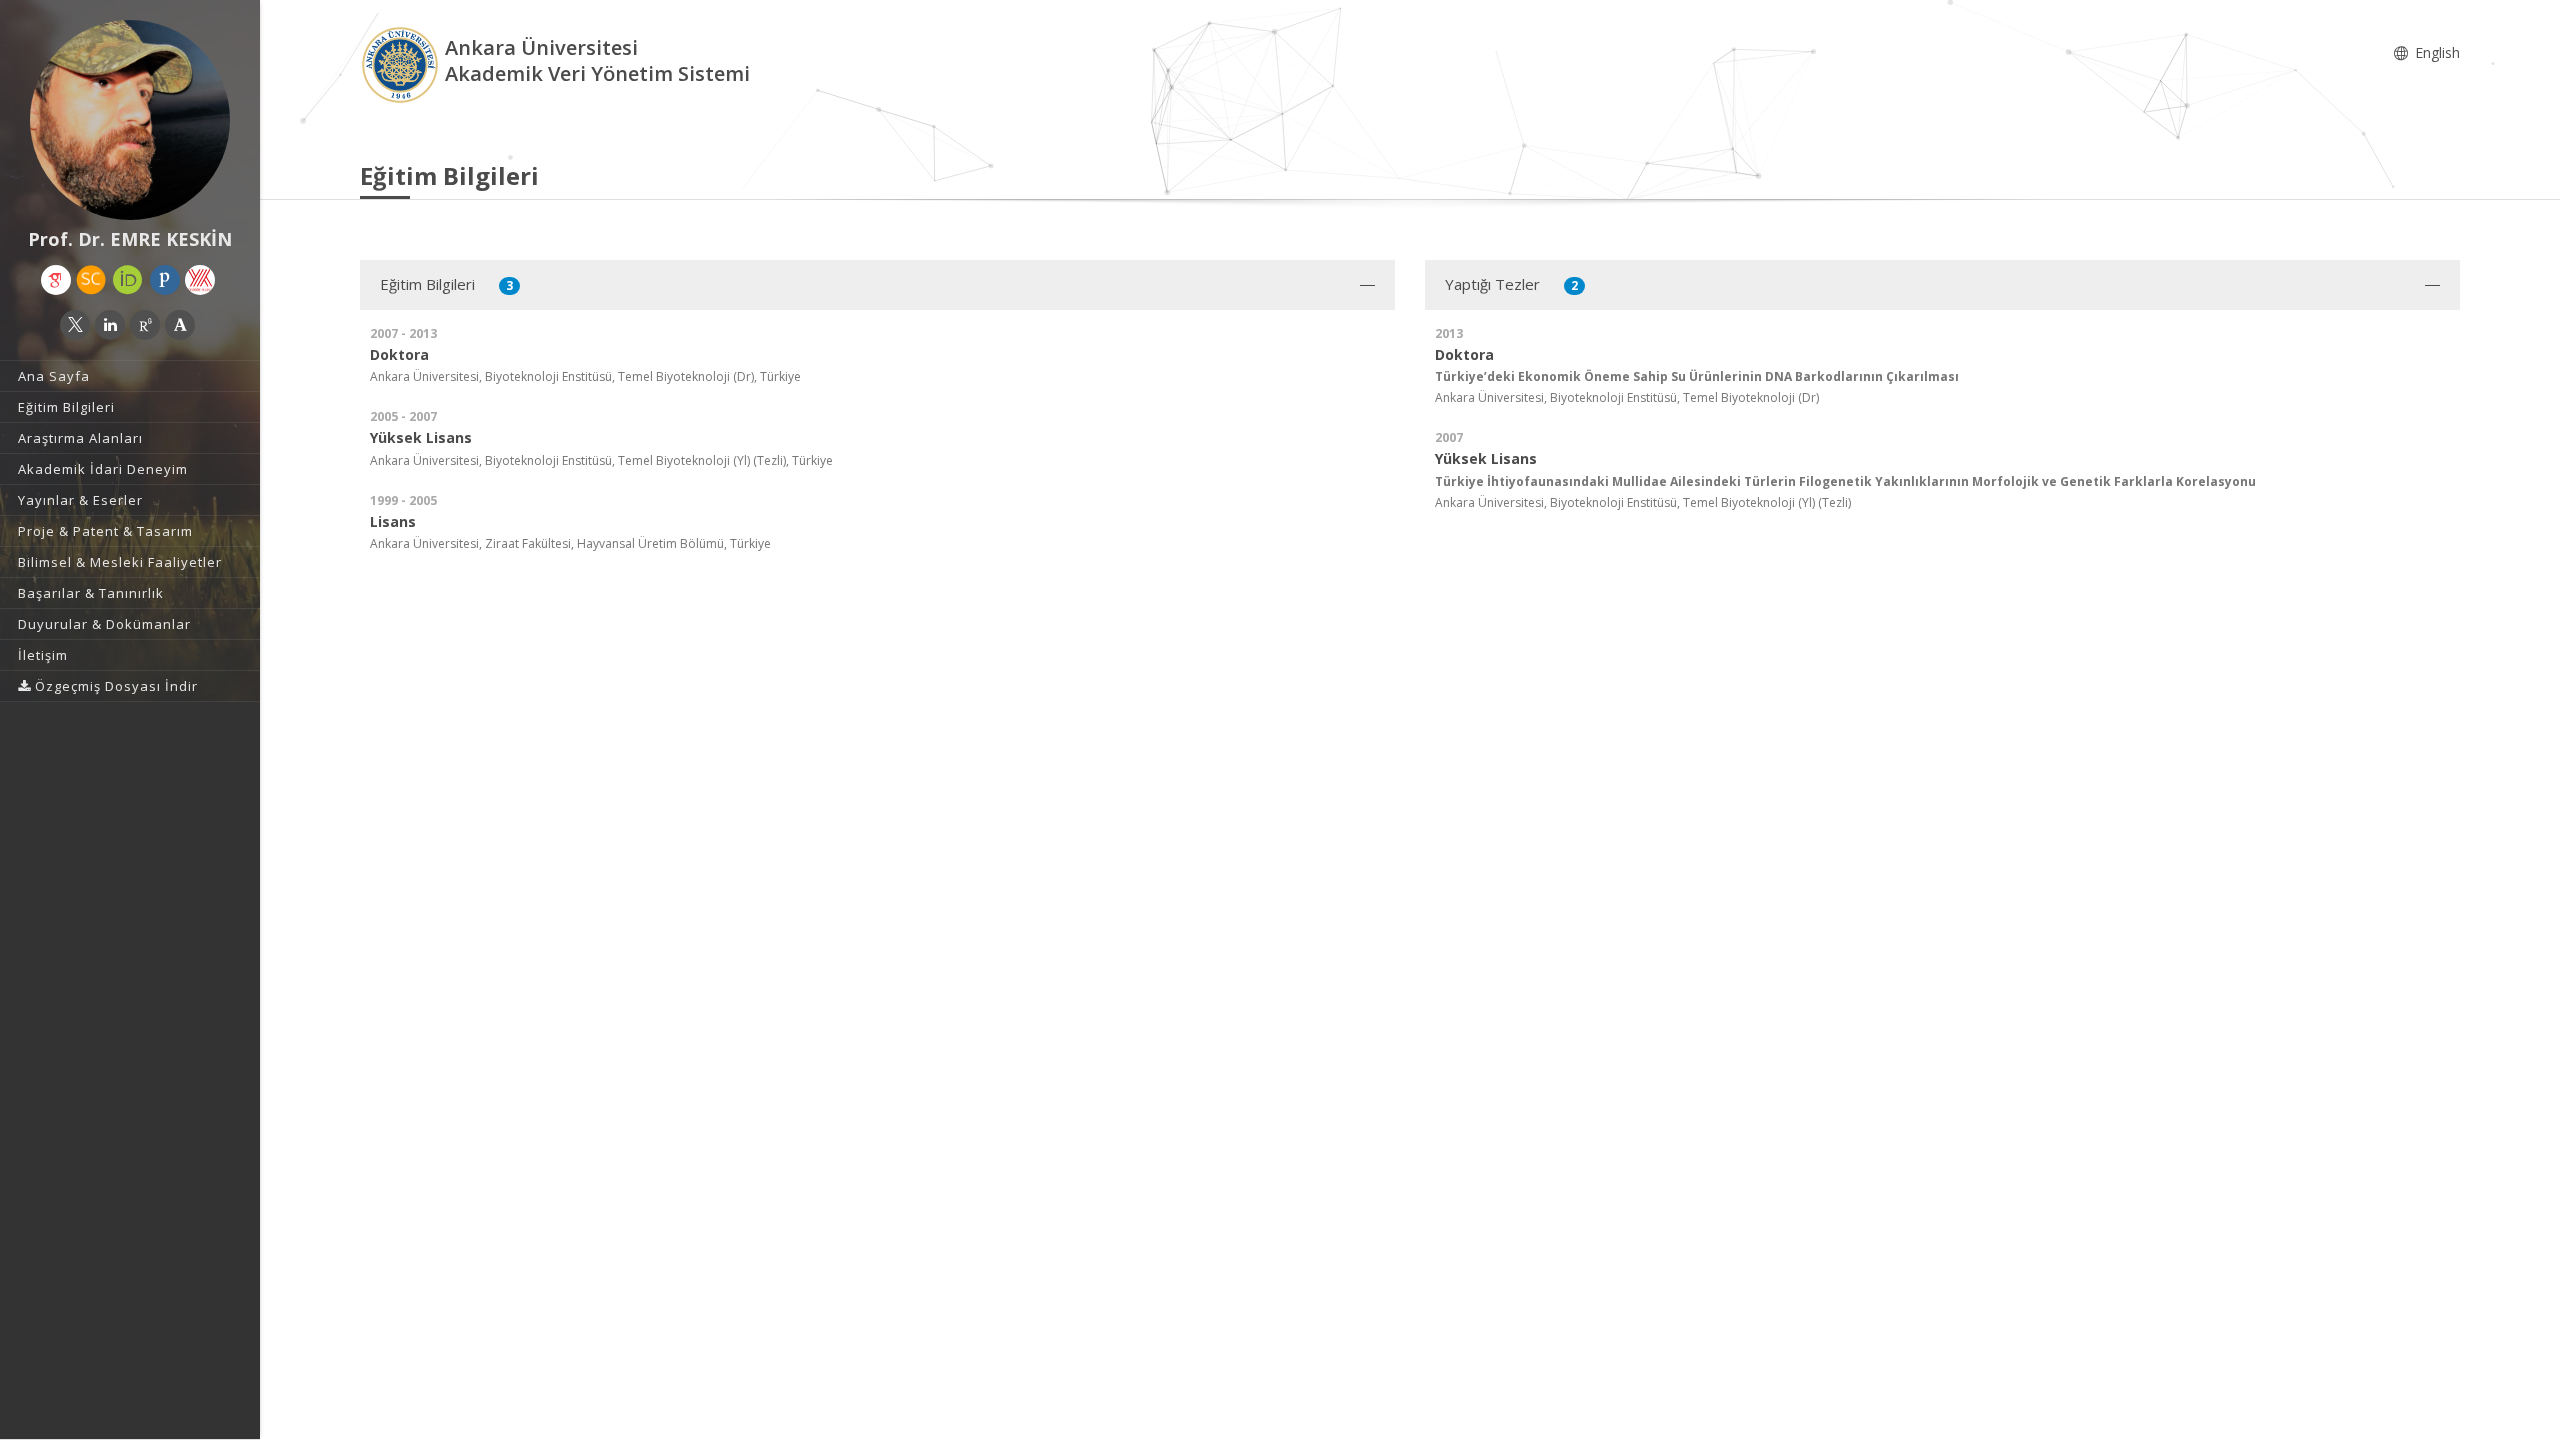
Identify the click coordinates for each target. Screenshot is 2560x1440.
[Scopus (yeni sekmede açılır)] (91, 280)
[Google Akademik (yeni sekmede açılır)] (56, 280)
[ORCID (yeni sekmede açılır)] (128, 280)
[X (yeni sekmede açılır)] (75, 325)
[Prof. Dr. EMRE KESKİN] (130, 120)
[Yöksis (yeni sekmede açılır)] (200, 280)
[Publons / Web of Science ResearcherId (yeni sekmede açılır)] (165, 280)
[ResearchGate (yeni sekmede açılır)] (145, 325)
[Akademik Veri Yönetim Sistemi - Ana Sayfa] (402, 63)
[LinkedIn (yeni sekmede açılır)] (110, 325)
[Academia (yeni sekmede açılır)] (180, 325)
